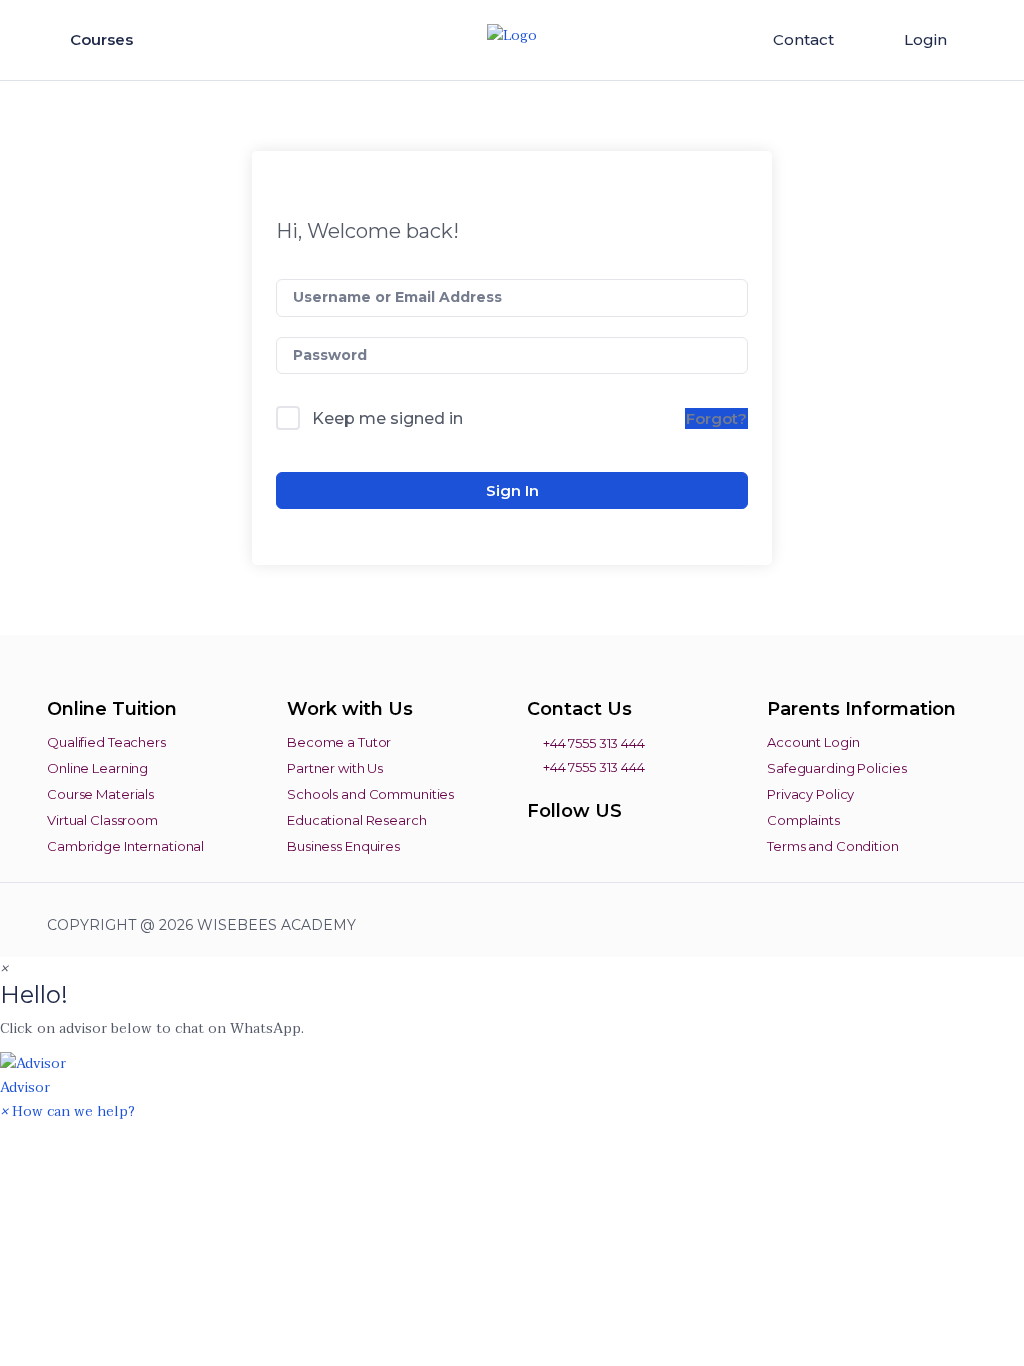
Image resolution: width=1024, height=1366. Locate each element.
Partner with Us (335, 768)
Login (925, 39)
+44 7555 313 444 (592, 743)
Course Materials (100, 794)
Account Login (813, 742)
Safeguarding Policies (836, 768)
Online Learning (97, 768)
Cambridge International (125, 846)
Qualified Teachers (106, 742)
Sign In (512, 490)
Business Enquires (343, 846)
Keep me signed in (387, 418)
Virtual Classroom (102, 820)
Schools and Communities (370, 794)
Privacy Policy (810, 794)
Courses (103, 39)
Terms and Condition (833, 846)
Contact (803, 39)
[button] (512, 1075)
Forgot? (716, 418)
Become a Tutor (339, 742)
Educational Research (357, 820)
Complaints (803, 820)
